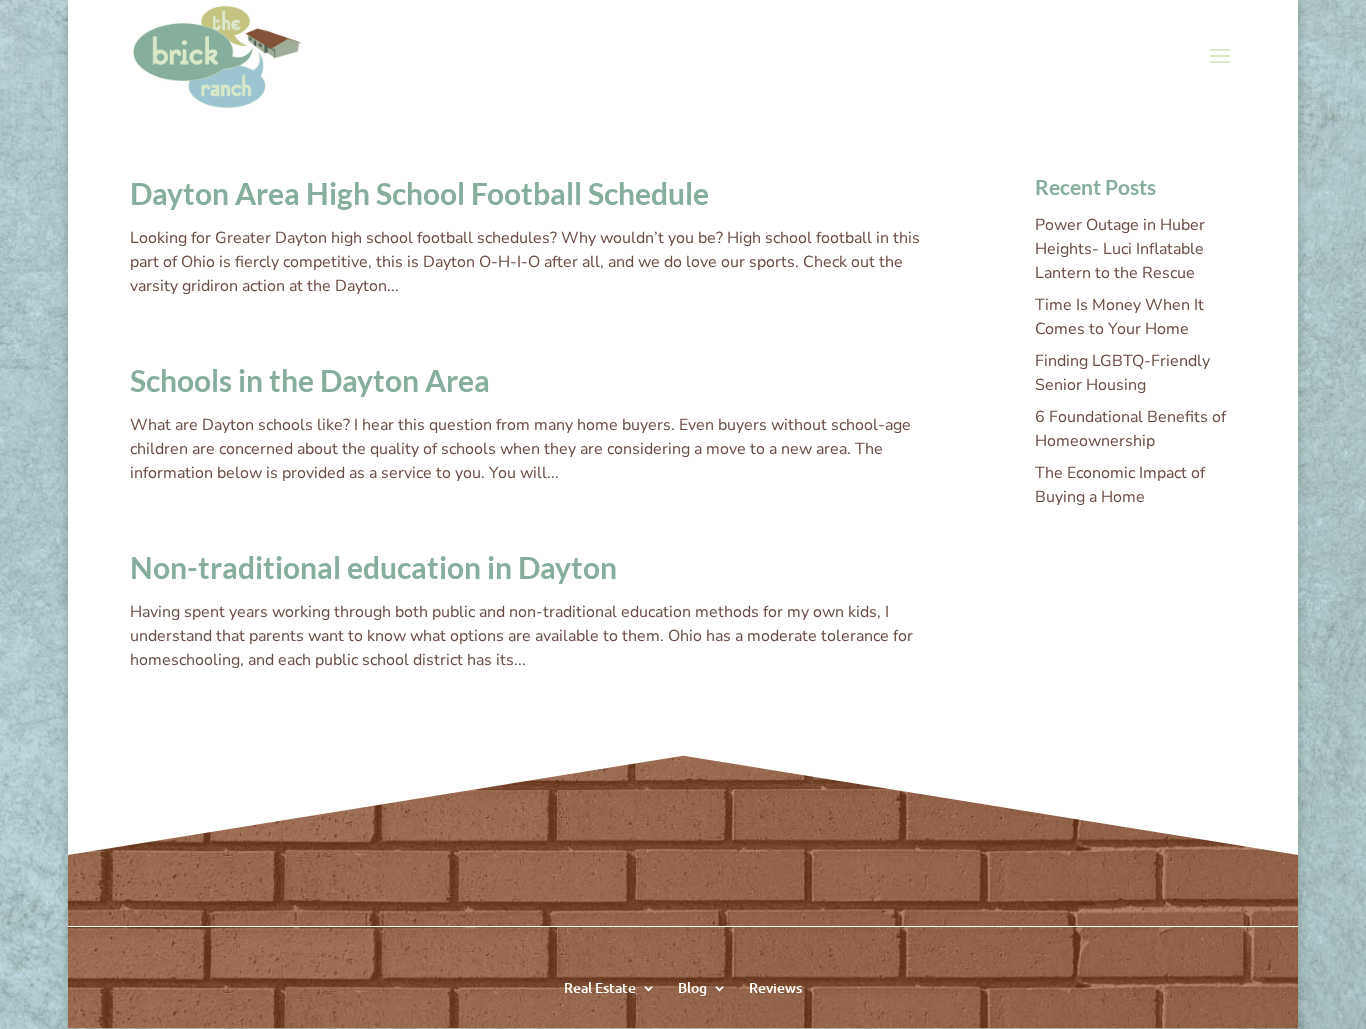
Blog (692, 986)
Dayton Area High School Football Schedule (419, 193)
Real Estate (600, 986)
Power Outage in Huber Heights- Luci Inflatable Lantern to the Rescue (1120, 249)
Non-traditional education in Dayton (373, 567)
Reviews (775, 986)
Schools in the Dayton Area (310, 380)
